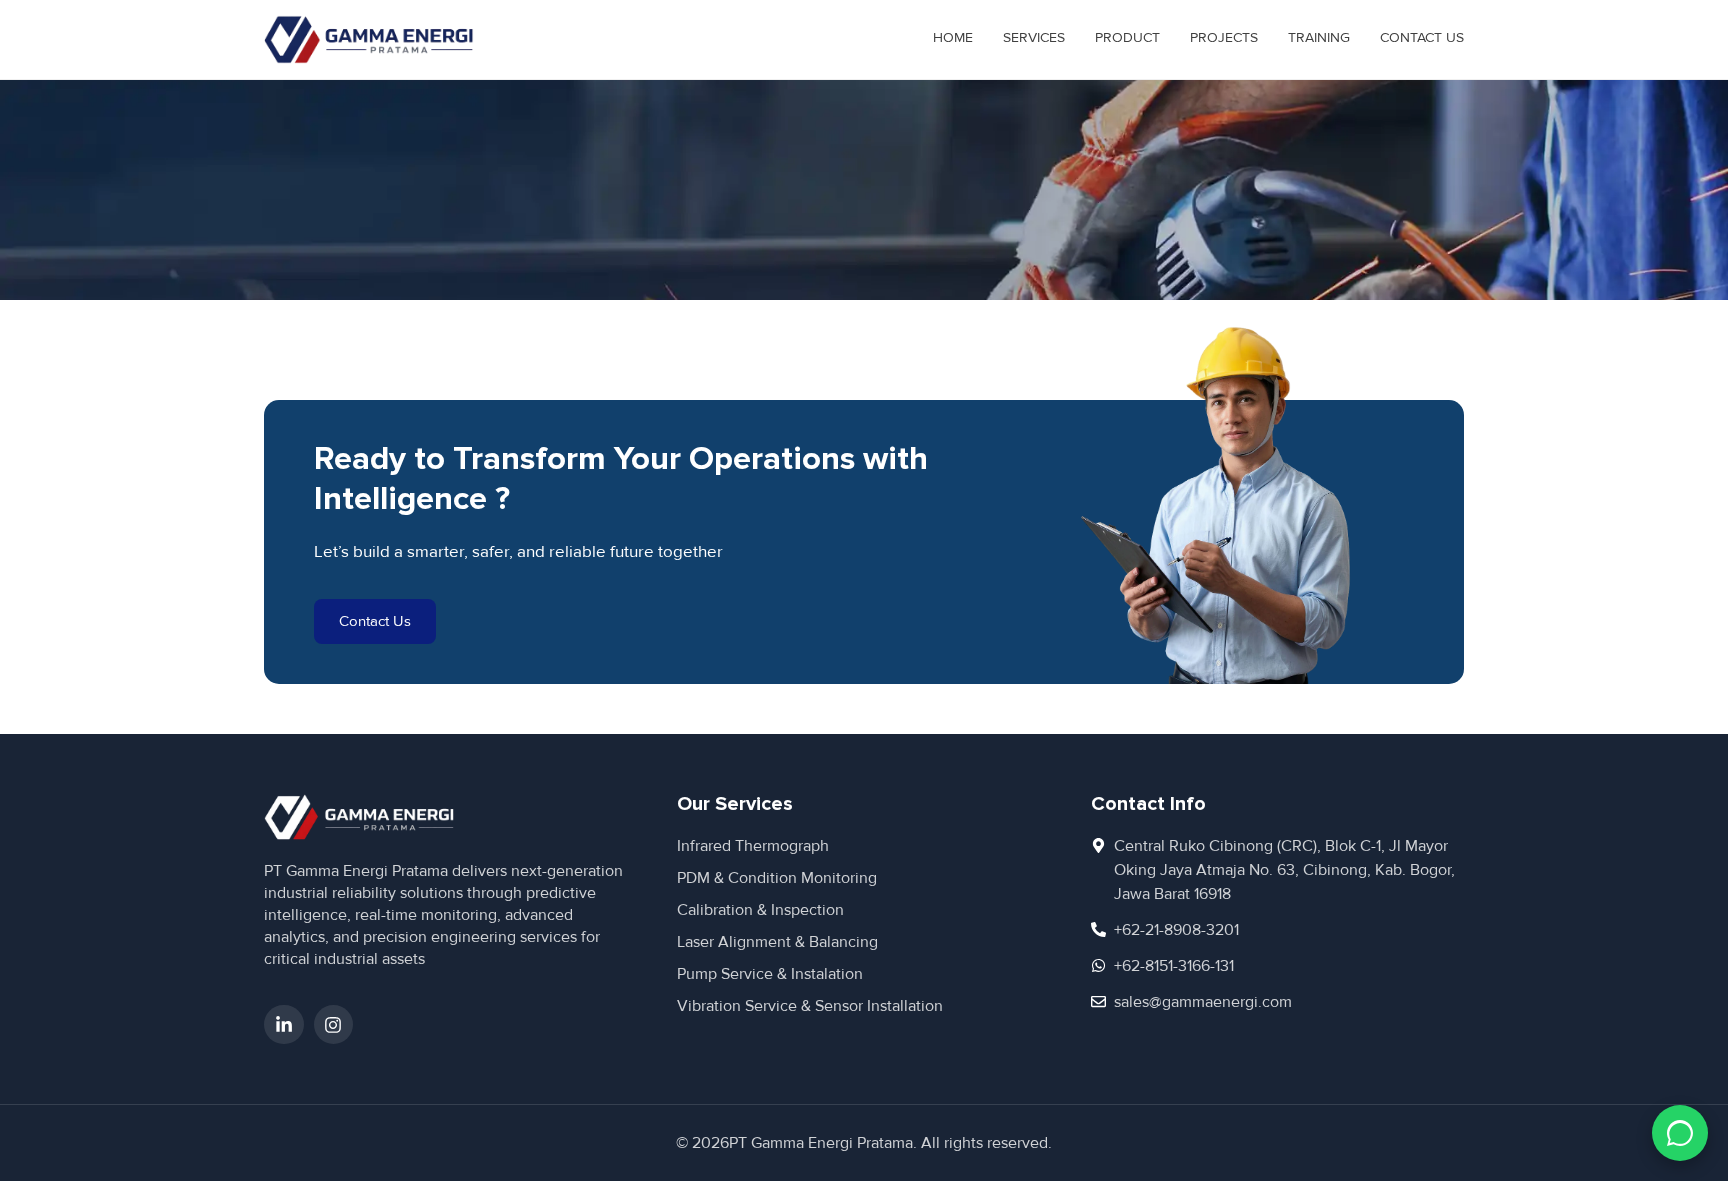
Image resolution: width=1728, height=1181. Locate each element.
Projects (1224, 37)
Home (953, 37)
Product (1127, 37)
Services (1034, 37)
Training (1319, 37)
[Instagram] (334, 1025)
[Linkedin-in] (284, 1025)
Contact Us (1422, 37)
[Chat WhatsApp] (1680, 1133)
